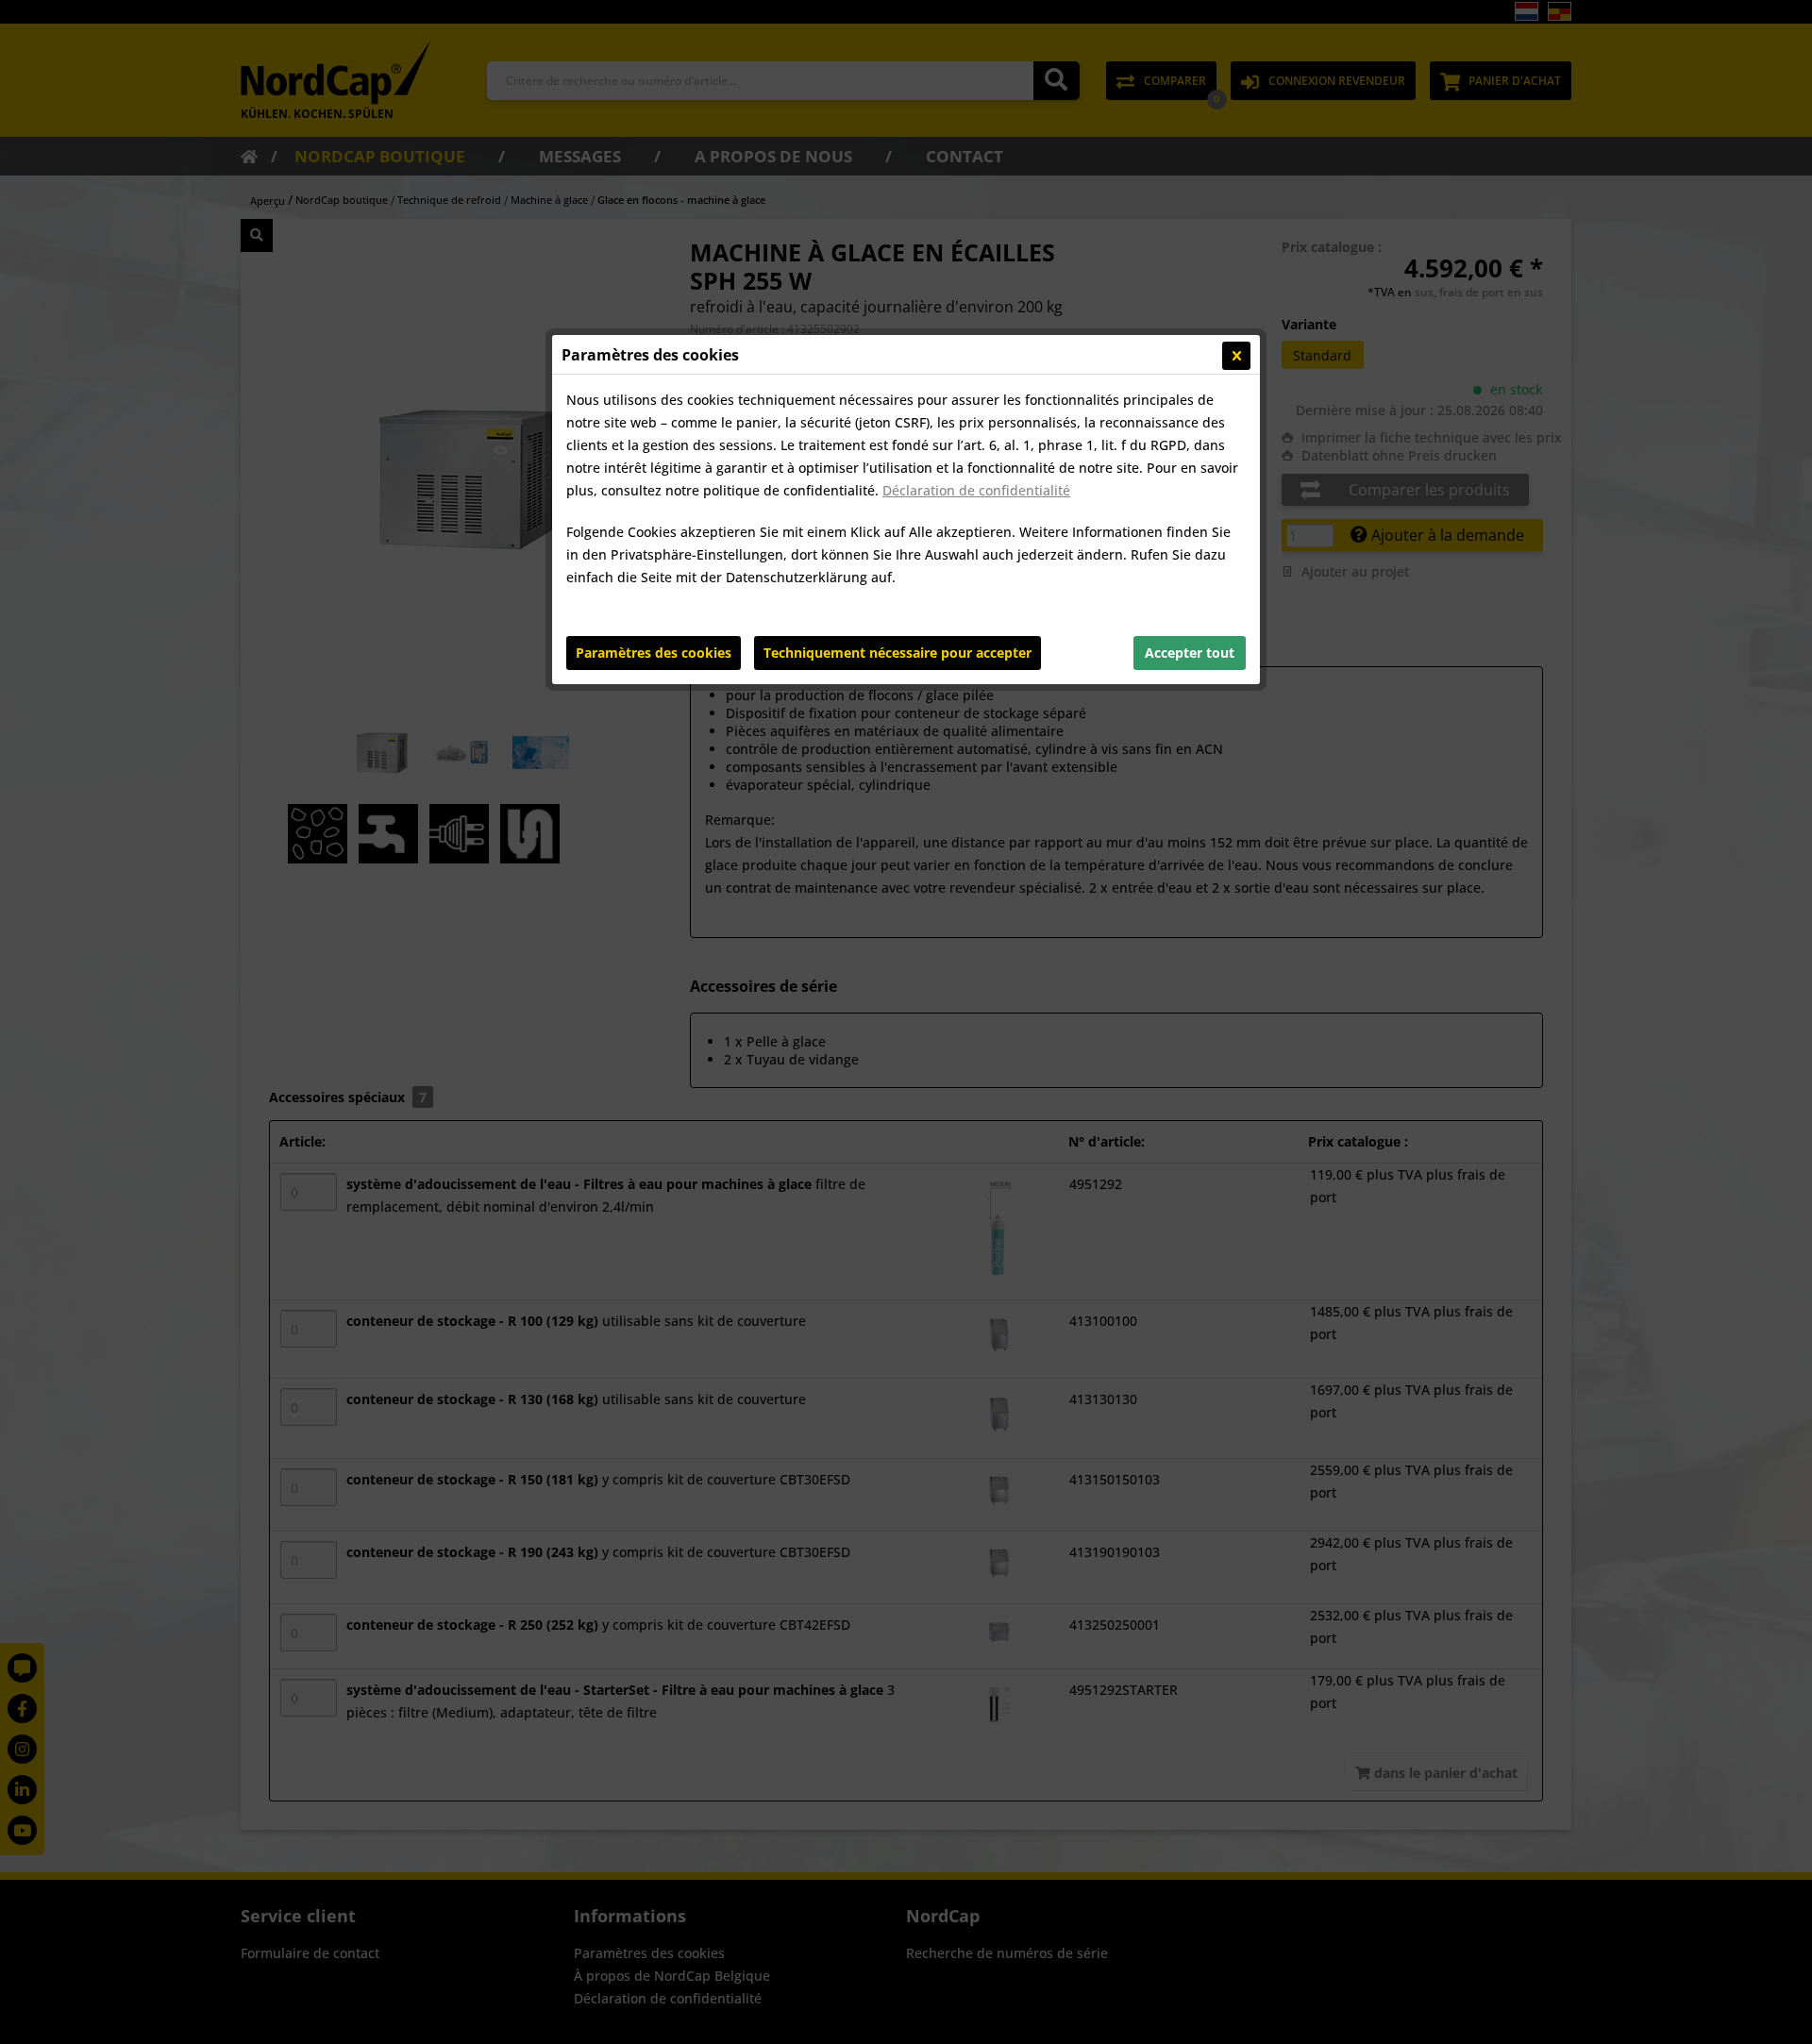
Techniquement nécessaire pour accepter (898, 653)
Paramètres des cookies (654, 653)
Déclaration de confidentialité (976, 490)
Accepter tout (1190, 653)
